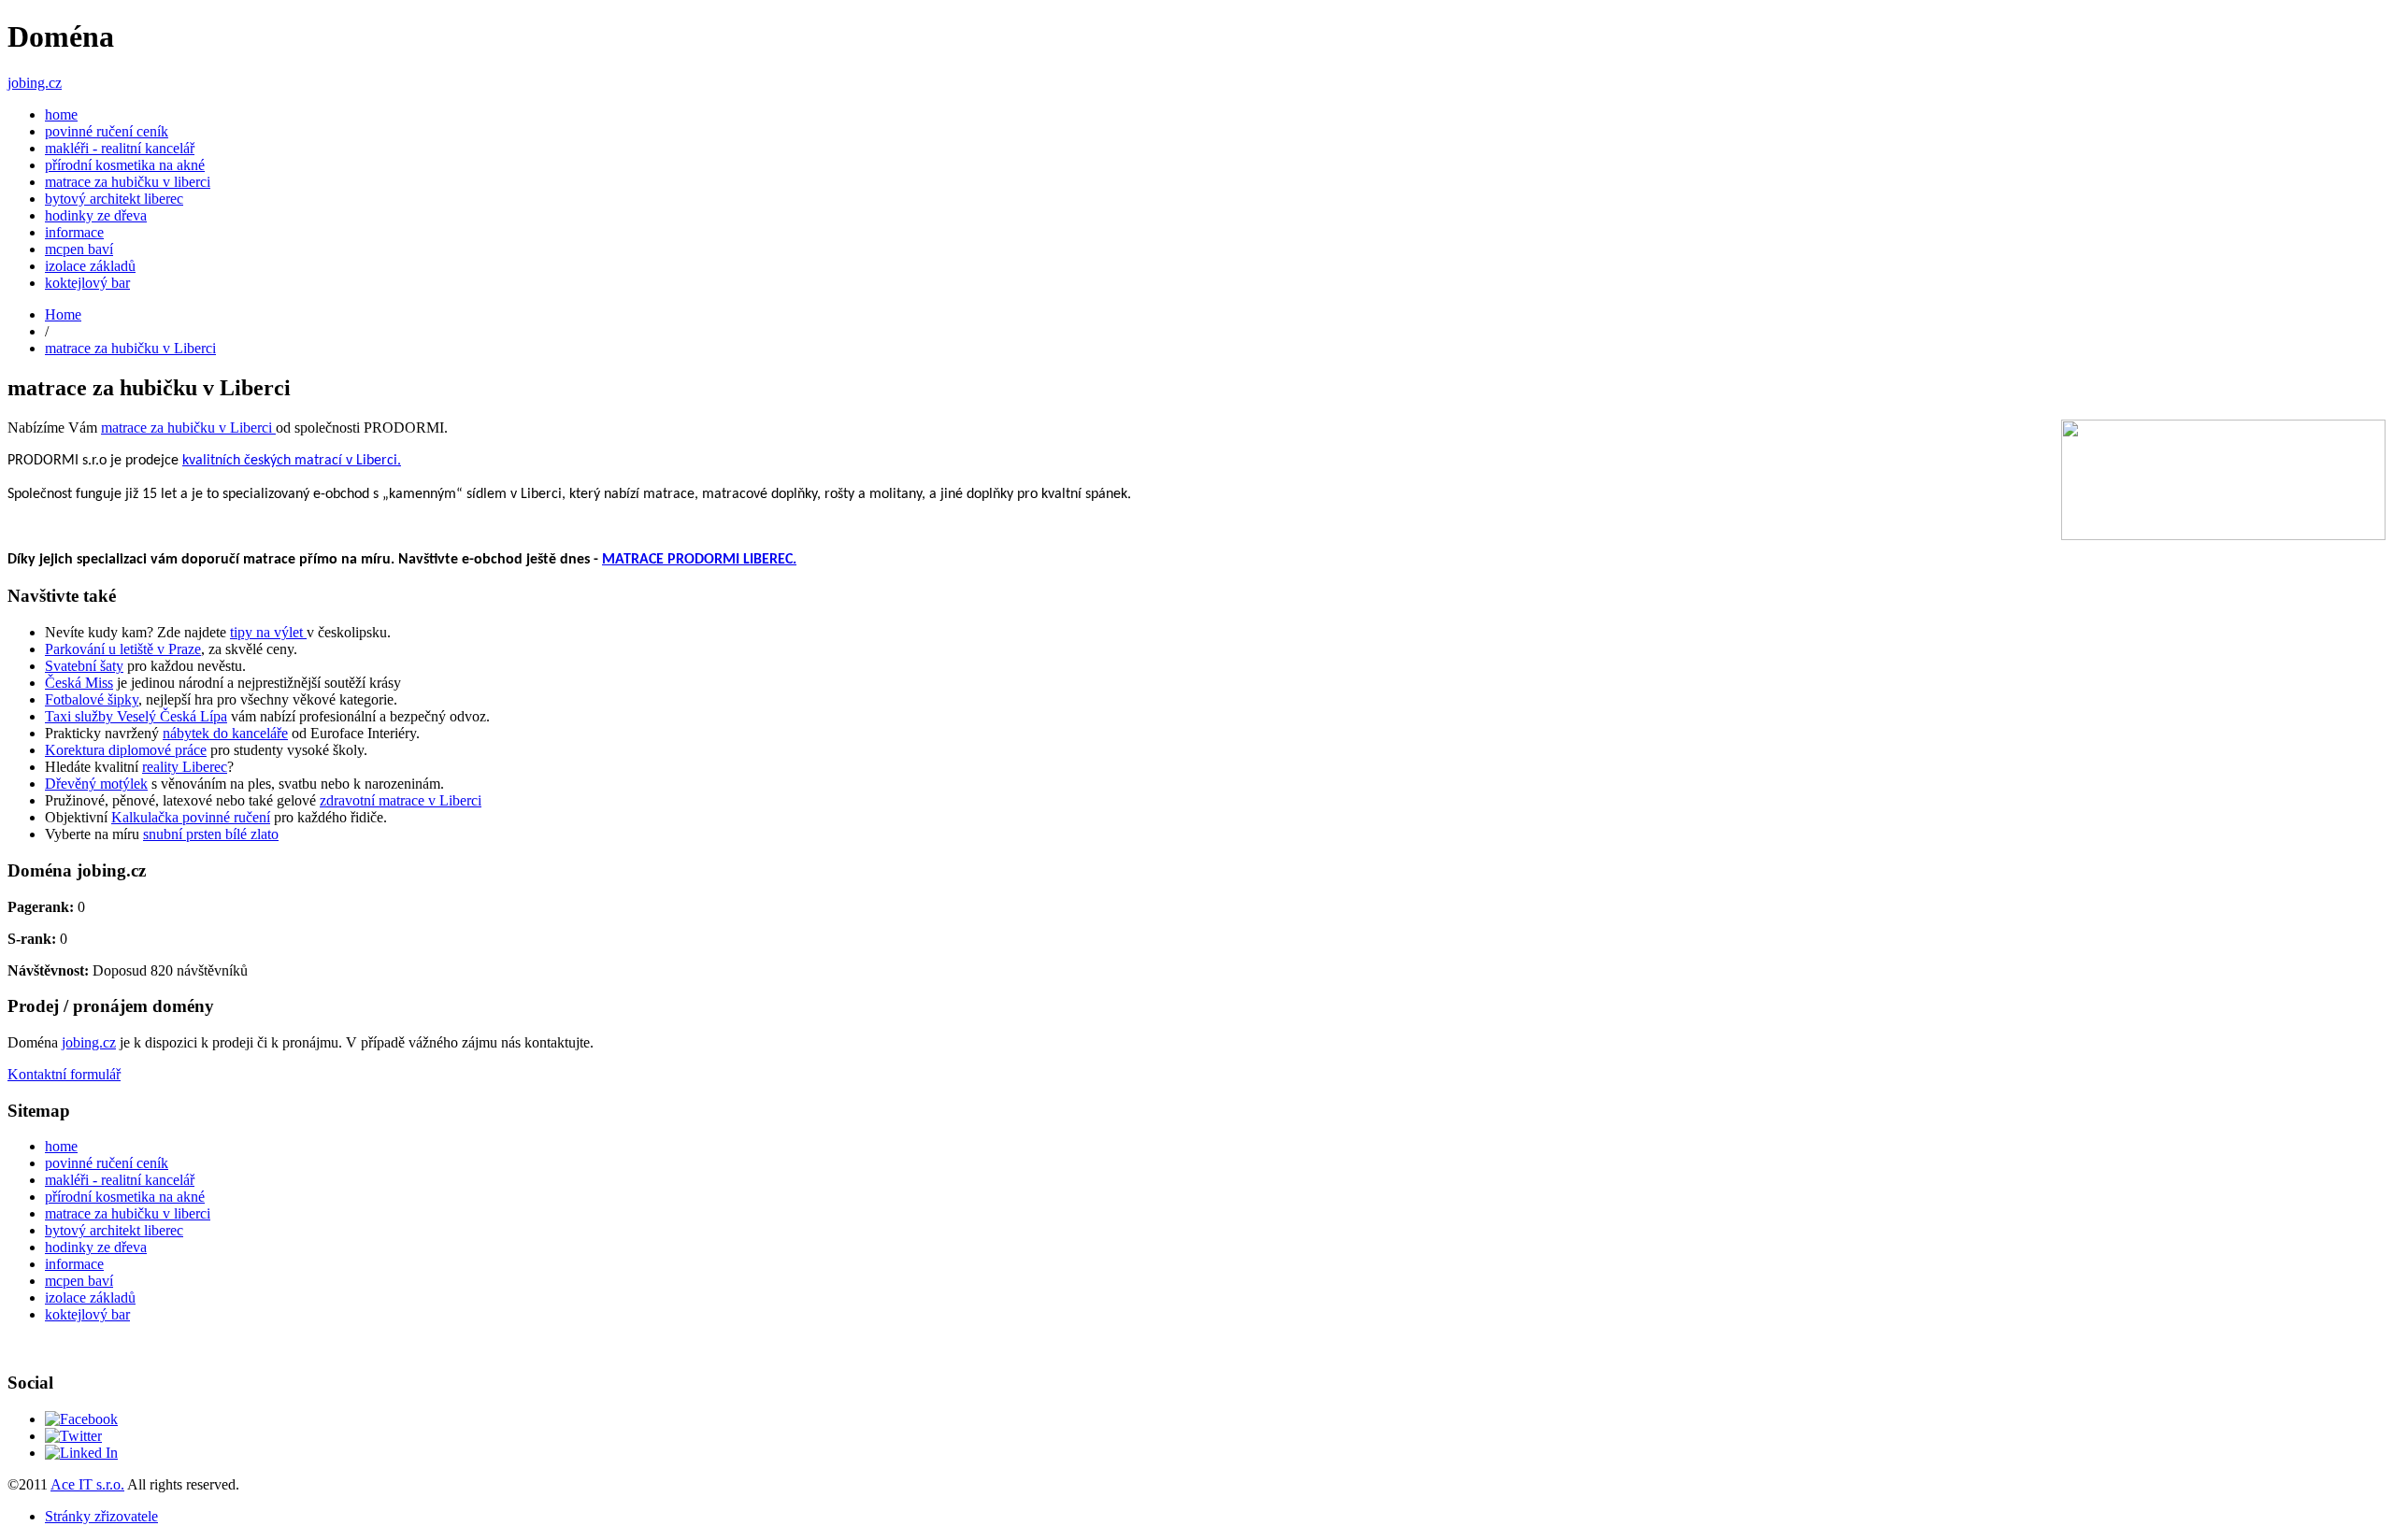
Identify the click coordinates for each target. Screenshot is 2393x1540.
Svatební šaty (84, 666)
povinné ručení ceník (107, 131)
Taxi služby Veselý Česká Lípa (136, 716)
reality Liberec (185, 767)
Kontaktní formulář (64, 1074)
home (61, 114)
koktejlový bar (87, 283)
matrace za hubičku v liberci (128, 182)
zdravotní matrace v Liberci (401, 800)
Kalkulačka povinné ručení (191, 817)
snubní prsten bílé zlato (211, 834)
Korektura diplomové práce (126, 750)
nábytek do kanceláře (225, 733)
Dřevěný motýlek (96, 784)
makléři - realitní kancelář (120, 148)
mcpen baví (79, 249)
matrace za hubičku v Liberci (130, 348)
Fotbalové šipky (92, 699)
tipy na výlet (268, 632)
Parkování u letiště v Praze (123, 649)
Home (63, 314)
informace (74, 232)
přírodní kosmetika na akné (125, 165)
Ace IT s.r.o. (87, 1484)
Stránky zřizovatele (101, 1516)
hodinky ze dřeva (96, 215)
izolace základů (90, 266)
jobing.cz (35, 83)
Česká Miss (79, 683)
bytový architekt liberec (114, 199)
